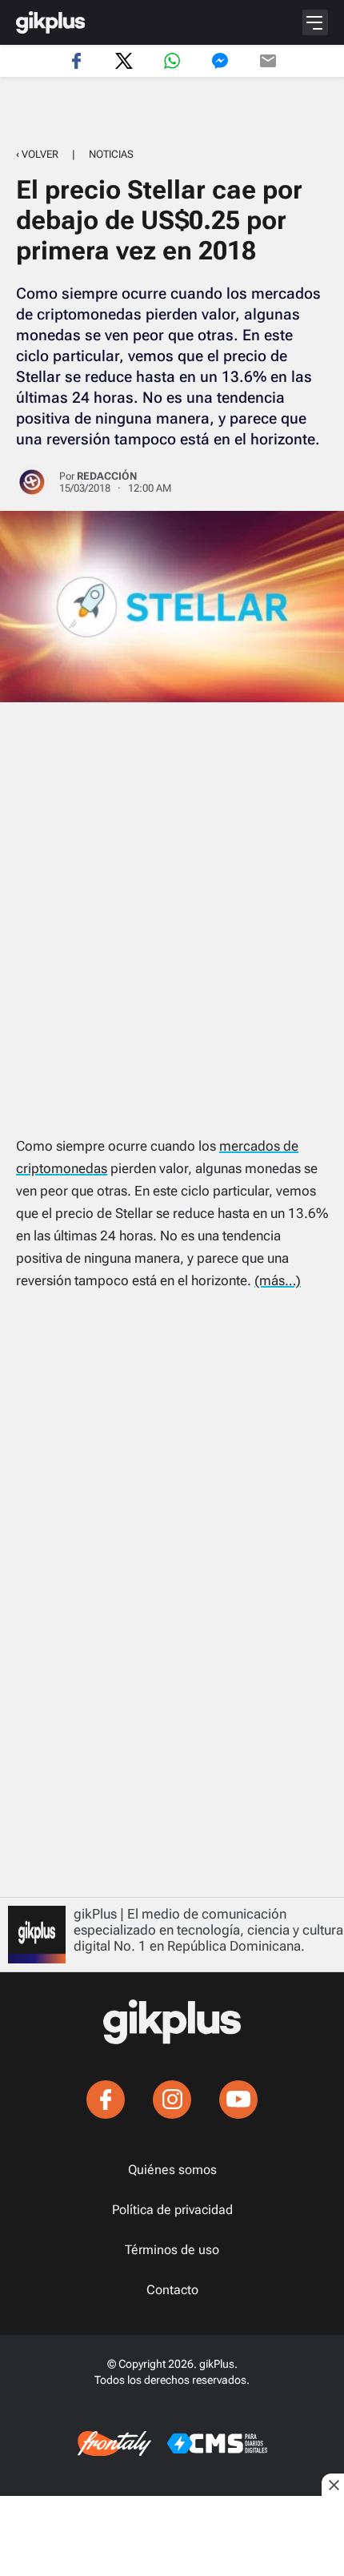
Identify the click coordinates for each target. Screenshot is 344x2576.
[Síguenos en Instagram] (172, 2100)
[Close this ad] (333, 2485)
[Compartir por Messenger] (220, 61)
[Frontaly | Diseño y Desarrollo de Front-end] (114, 2444)
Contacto (172, 2290)
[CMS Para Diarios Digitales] (217, 2443)
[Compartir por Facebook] (76, 61)
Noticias (111, 154)
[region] (172, 113)
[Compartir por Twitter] (124, 61)
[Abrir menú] (315, 22)
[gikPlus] (50, 22)
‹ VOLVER (37, 154)
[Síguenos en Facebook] (106, 2100)
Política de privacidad (172, 2210)
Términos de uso (172, 2250)
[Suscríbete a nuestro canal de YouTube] (238, 2100)
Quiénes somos (172, 2170)
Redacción (107, 476)
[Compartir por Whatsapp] (172, 61)
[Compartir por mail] (268, 61)
